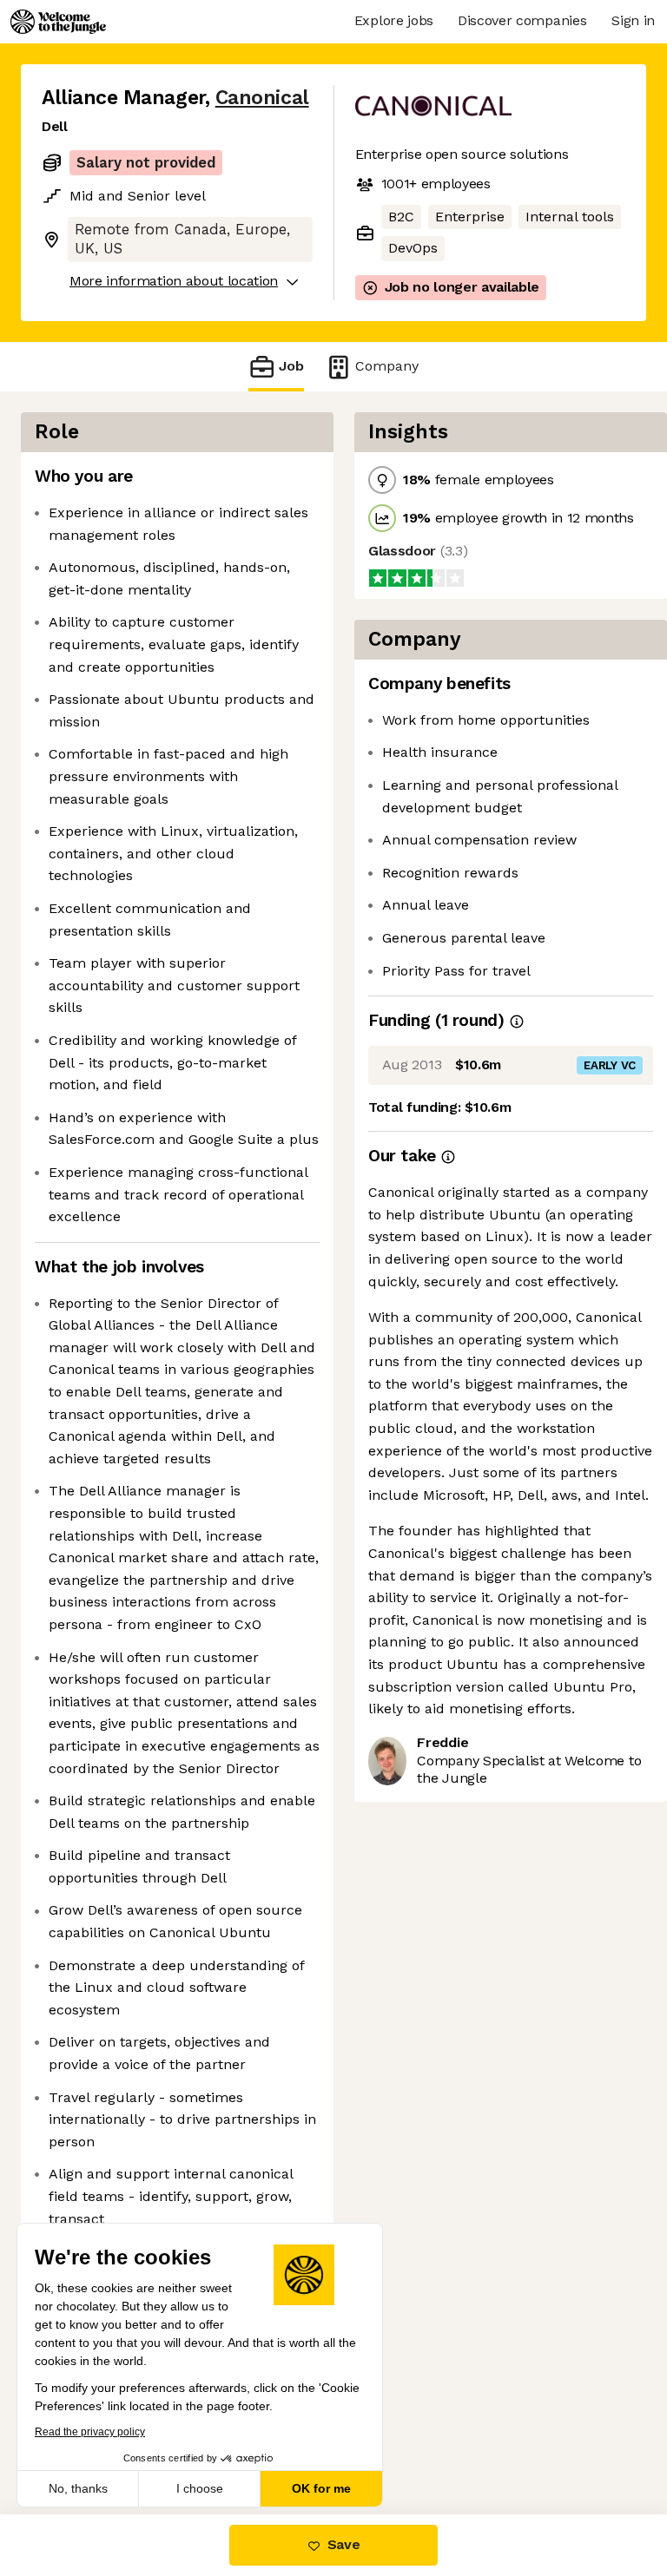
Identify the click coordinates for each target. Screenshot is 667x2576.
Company (387, 366)
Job (291, 366)
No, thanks (78, 2488)
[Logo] (58, 22)
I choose (200, 2488)
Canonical (262, 98)
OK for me (321, 2488)
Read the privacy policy (90, 2432)
